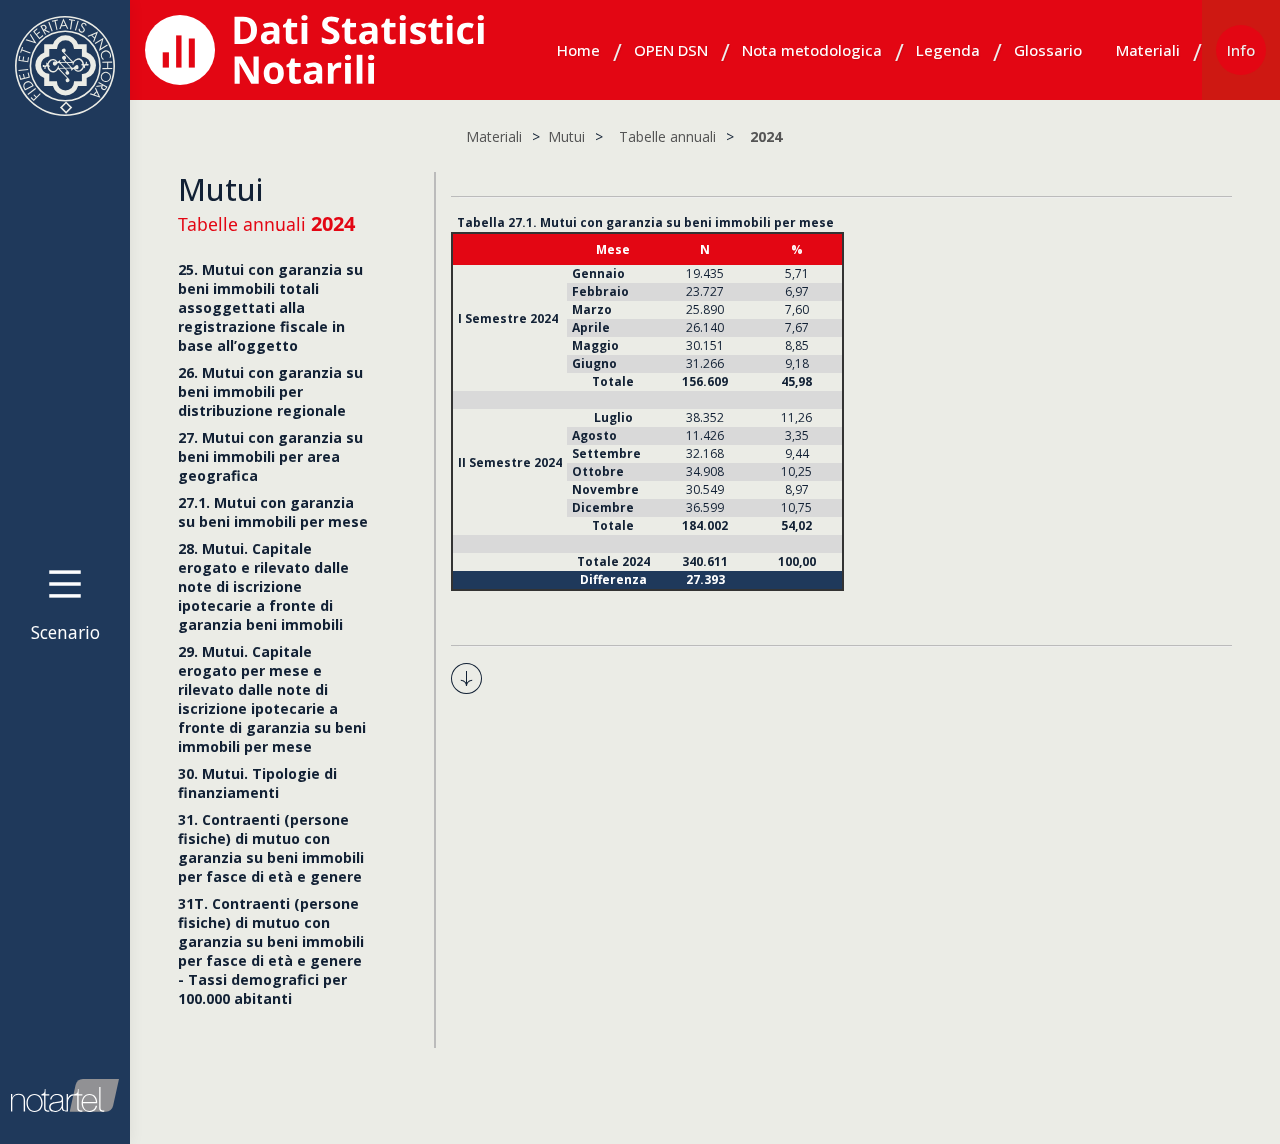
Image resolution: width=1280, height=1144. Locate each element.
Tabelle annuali (667, 136)
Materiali (1148, 50)
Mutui (566, 136)
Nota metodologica (812, 50)
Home (578, 50)
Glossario (1048, 50)
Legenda (948, 50)
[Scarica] (466, 676)
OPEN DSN (671, 50)
